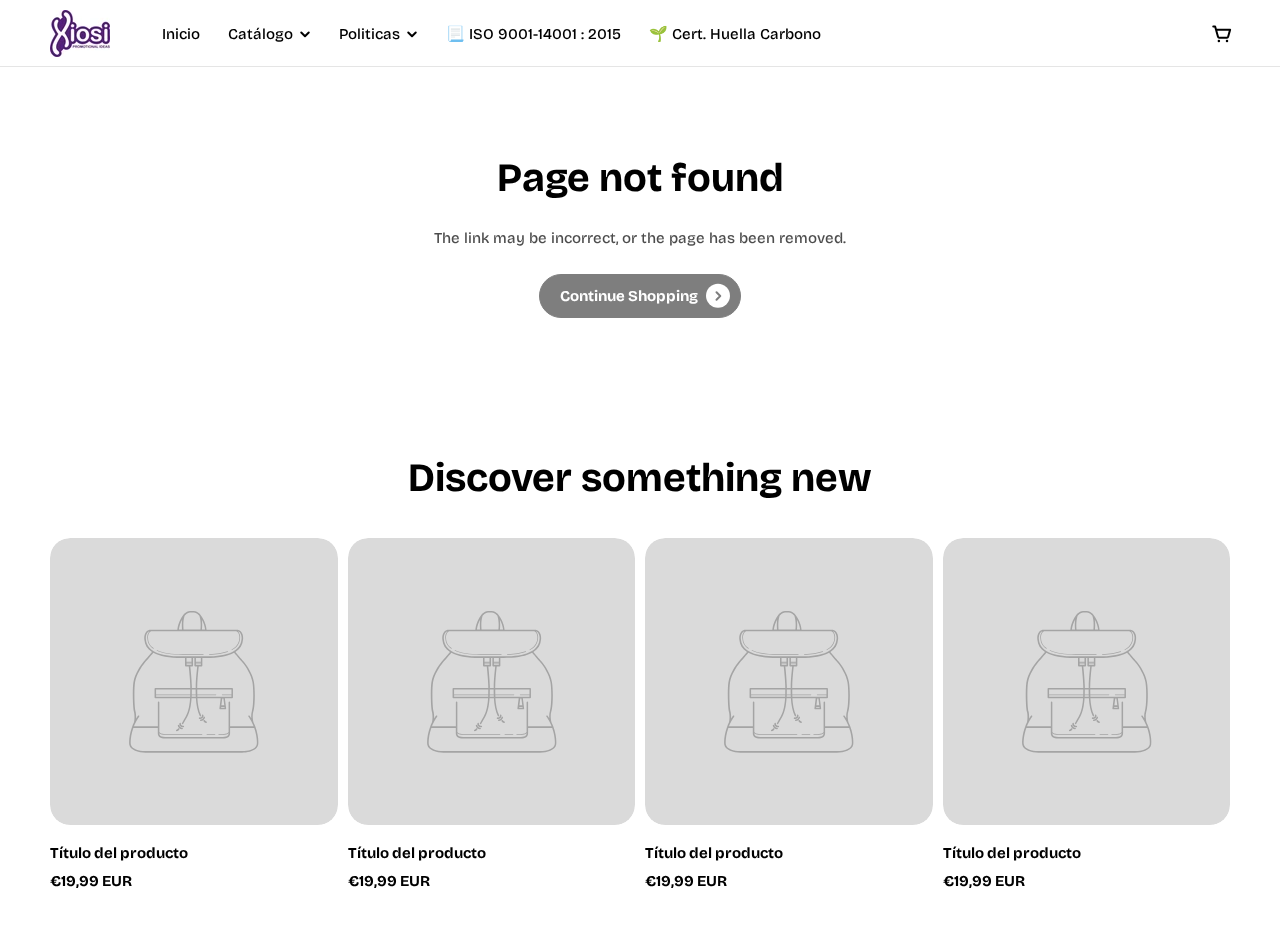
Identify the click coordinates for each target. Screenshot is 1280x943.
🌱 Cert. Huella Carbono (735, 34)
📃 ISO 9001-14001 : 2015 (533, 34)
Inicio (181, 34)
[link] (640, 296)
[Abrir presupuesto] (1222, 34)
